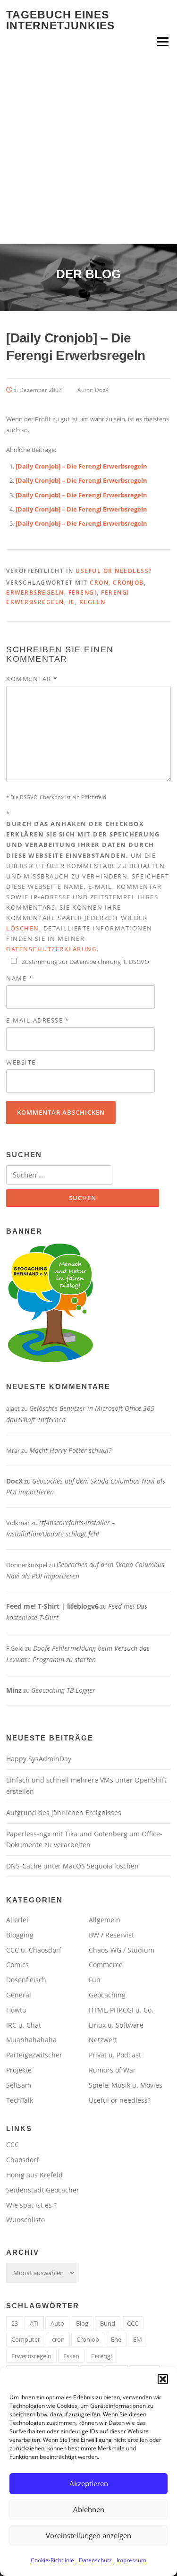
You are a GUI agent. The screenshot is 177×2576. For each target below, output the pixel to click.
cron (99, 583)
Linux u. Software (116, 2025)
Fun (95, 1980)
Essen (71, 2356)
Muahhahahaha (31, 2040)
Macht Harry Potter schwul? (70, 1450)
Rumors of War (112, 2070)
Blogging (20, 1935)
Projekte (19, 2070)
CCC (13, 2145)
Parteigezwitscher (34, 2055)
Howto (16, 2010)
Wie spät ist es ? (31, 2205)
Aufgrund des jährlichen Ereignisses (64, 1813)
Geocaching (107, 1995)
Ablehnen (89, 2509)
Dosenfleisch (26, 1980)
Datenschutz (95, 2560)
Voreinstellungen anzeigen (88, 2535)
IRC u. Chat (24, 2025)
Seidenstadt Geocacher (43, 2190)
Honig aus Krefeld (34, 2175)
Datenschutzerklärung (51, 949)
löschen (23, 928)
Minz (14, 1690)
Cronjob (128, 583)
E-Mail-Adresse (38, 1020)
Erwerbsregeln (35, 593)
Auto (57, 2323)
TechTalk (20, 2100)
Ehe (116, 2339)
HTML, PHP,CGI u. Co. (121, 2010)
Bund (108, 2323)
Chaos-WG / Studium (122, 1950)
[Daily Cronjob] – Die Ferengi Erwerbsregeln (81, 466)
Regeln (93, 602)
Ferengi (83, 593)
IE (72, 602)
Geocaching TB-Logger (63, 1690)
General (19, 1995)
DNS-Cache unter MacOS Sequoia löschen (72, 1866)
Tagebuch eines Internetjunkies (60, 20)
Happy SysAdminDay (39, 1759)
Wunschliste (25, 2220)
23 (15, 2323)
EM (138, 2339)
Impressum (131, 2560)
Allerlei (17, 1920)
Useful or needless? (114, 571)
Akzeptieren (89, 2483)
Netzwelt (103, 2040)
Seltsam (19, 2085)
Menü (163, 42)
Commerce (106, 1965)
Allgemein (105, 1920)
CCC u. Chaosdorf (34, 1950)
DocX (102, 390)
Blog (82, 2323)
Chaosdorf (22, 2160)
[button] (163, 2379)
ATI (34, 2323)
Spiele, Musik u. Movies (126, 2085)
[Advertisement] (88, 150)
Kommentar (32, 679)
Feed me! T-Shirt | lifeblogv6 (52, 1606)
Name (19, 978)
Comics (17, 1965)
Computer (26, 2339)
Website (21, 1062)
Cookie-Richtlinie (52, 2560)
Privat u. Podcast (115, 2055)
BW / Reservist (111, 1935)
